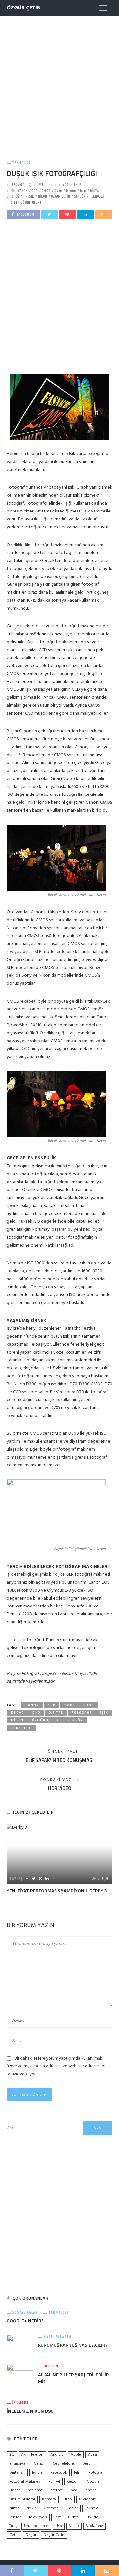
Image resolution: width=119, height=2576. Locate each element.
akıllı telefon (32, 2455)
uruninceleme (36, 2526)
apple (76, 2455)
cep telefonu (64, 2464)
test (57, 2517)
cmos (46, 191)
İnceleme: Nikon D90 (30, 2411)
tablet (73, 2508)
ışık (31, 197)
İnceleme (52, 2366)
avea (92, 2455)
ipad (74, 2490)
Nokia (32, 2508)
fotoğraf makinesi (25, 2482)
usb (59, 2526)
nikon (42, 197)
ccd (35, 191)
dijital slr (17, 2473)
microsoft (87, 2499)
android (57, 2455)
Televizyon (38, 2517)
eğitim (38, 2473)
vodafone (95, 2526)
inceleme (35, 2490)
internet (56, 2490)
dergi (87, 2464)
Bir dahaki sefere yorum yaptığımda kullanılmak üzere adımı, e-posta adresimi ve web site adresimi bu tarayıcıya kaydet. (57, 2066)
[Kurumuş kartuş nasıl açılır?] (20, 2344)
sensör (80, 197)
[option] (59, 1859)
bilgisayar (18, 2464)
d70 (83, 191)
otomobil (52, 2508)
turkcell (74, 2517)
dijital (95, 191)
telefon (16, 2517)
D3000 (71, 191)
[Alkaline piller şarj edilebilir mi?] (20, 2377)
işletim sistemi (22, 2499)
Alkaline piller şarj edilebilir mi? (74, 2378)
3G (12, 2455)
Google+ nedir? (25, 2321)
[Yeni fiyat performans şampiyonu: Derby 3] (59, 1854)
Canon (23, 191)
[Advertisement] (59, 82)
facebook (59, 2473)
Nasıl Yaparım (58, 2337)
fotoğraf (17, 197)
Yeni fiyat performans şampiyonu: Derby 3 (57, 1891)
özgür (31, 2535)
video (74, 2526)
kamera (49, 2499)
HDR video (60, 1788)
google (93, 2482)
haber (15, 2490)
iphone (90, 2490)
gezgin (73, 2482)
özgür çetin (60, 197)
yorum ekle (72, 185)
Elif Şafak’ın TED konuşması (60, 1760)
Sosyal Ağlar (25, 2313)
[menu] (103, 8)
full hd (54, 2482)
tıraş (13, 2526)
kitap (67, 2499)
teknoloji (97, 197)
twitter (94, 2517)
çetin (14, 2535)
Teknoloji (22, 163)
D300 (58, 191)
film (78, 2473)
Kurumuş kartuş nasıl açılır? (73, 2345)
